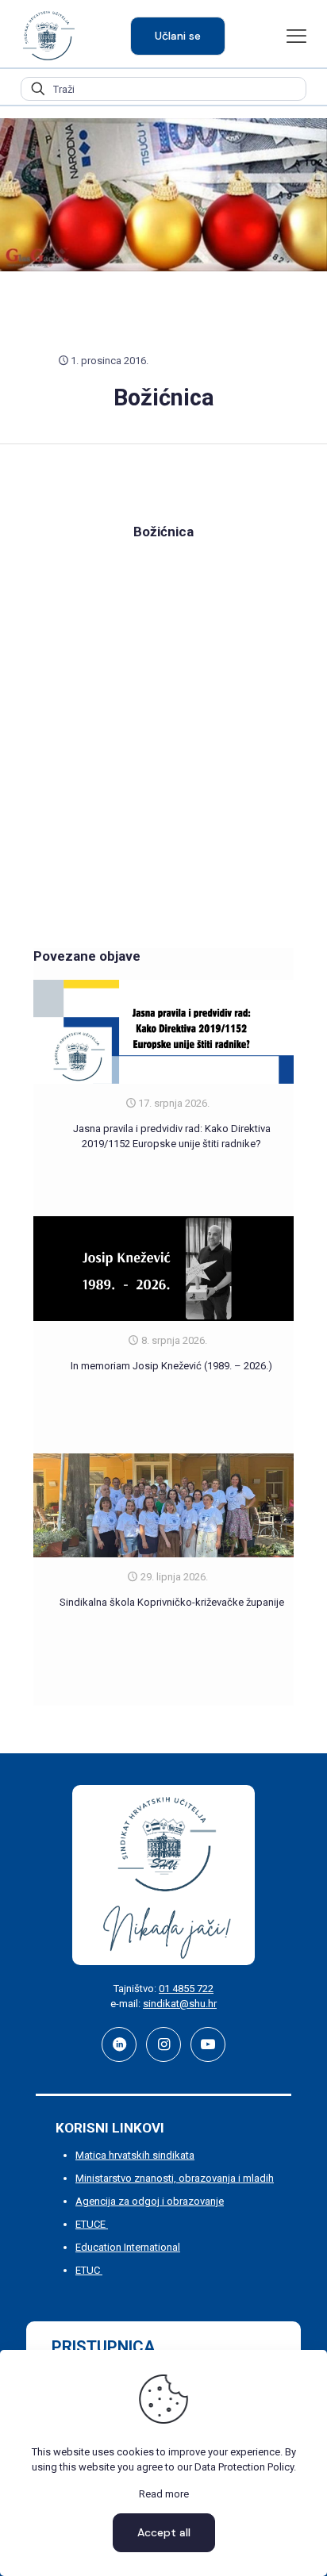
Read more (164, 2494)
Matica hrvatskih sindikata (135, 2155)
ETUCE (92, 2224)
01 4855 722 (186, 1989)
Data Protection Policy (244, 2467)
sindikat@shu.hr (180, 2004)
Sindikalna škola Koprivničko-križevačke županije (172, 1602)
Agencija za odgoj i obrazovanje (150, 2201)
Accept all (164, 2532)
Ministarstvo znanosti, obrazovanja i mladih (175, 2178)
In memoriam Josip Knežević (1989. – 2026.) (171, 1366)
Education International (128, 2247)
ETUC (89, 2270)
